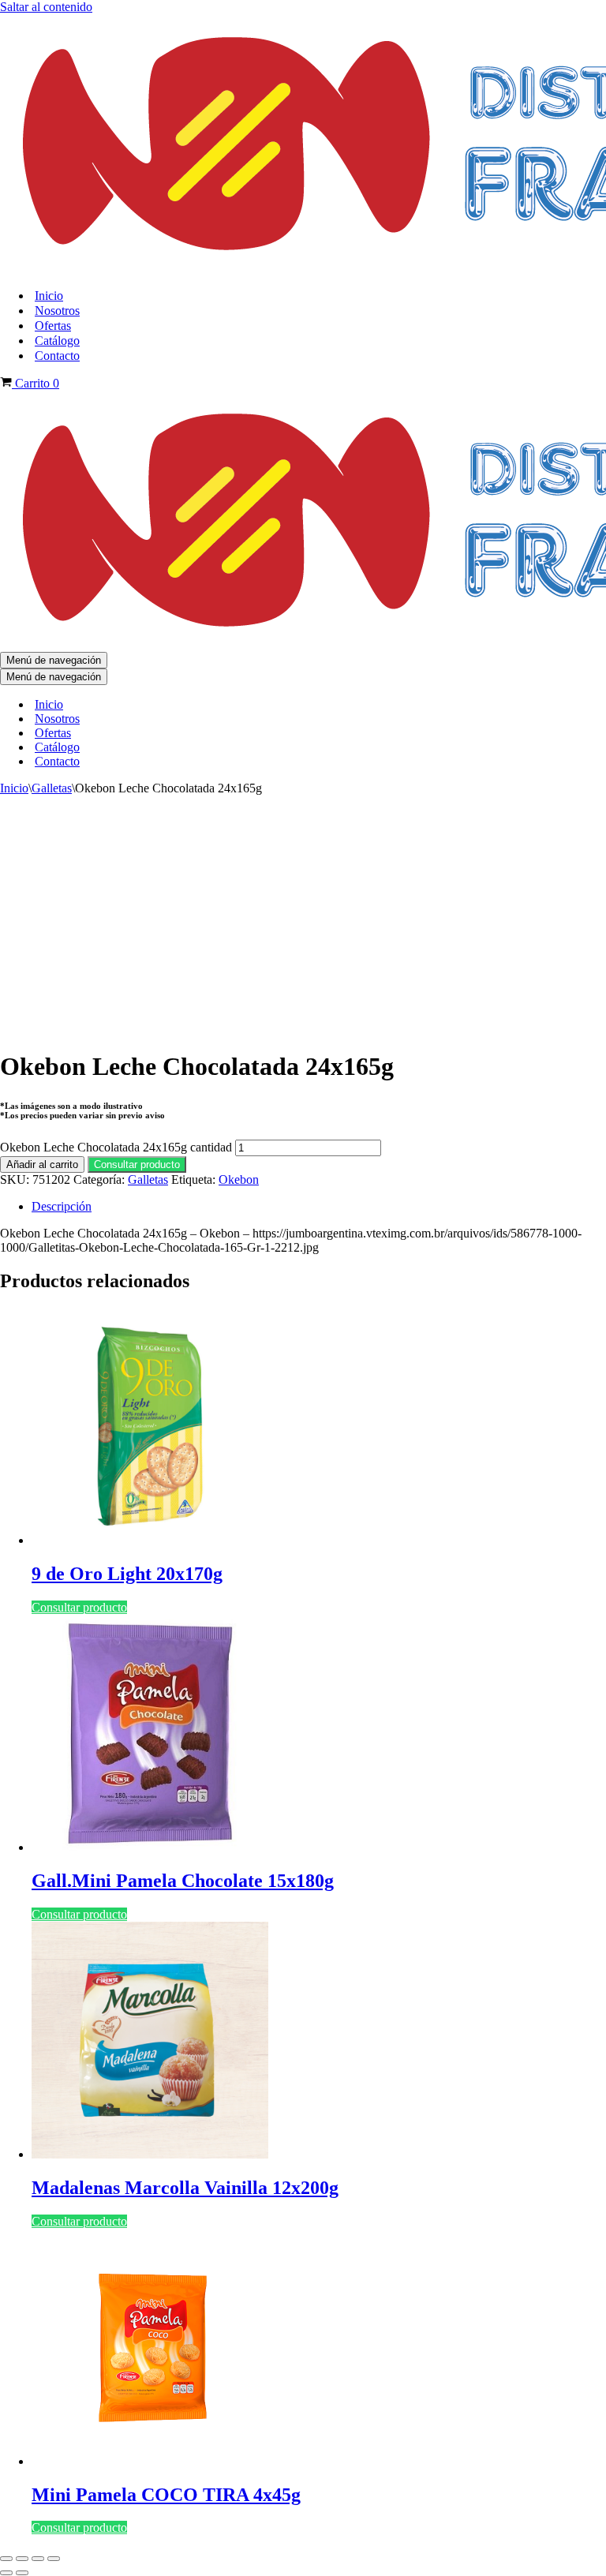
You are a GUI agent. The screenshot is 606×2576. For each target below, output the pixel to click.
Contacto (57, 356)
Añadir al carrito (42, 1164)
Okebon (239, 1179)
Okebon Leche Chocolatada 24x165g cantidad (116, 1147)
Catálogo (57, 341)
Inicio (49, 296)
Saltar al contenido (46, 7)
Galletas (52, 788)
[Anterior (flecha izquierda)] (6, 2573)
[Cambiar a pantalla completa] (22, 2559)
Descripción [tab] (62, 1206)
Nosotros (57, 311)
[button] (137, 1164)
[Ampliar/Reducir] (6, 2559)
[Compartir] (38, 2559)
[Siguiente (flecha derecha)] (22, 2573)
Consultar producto (137, 1164)
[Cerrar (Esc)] (54, 2559)
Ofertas (53, 326)
